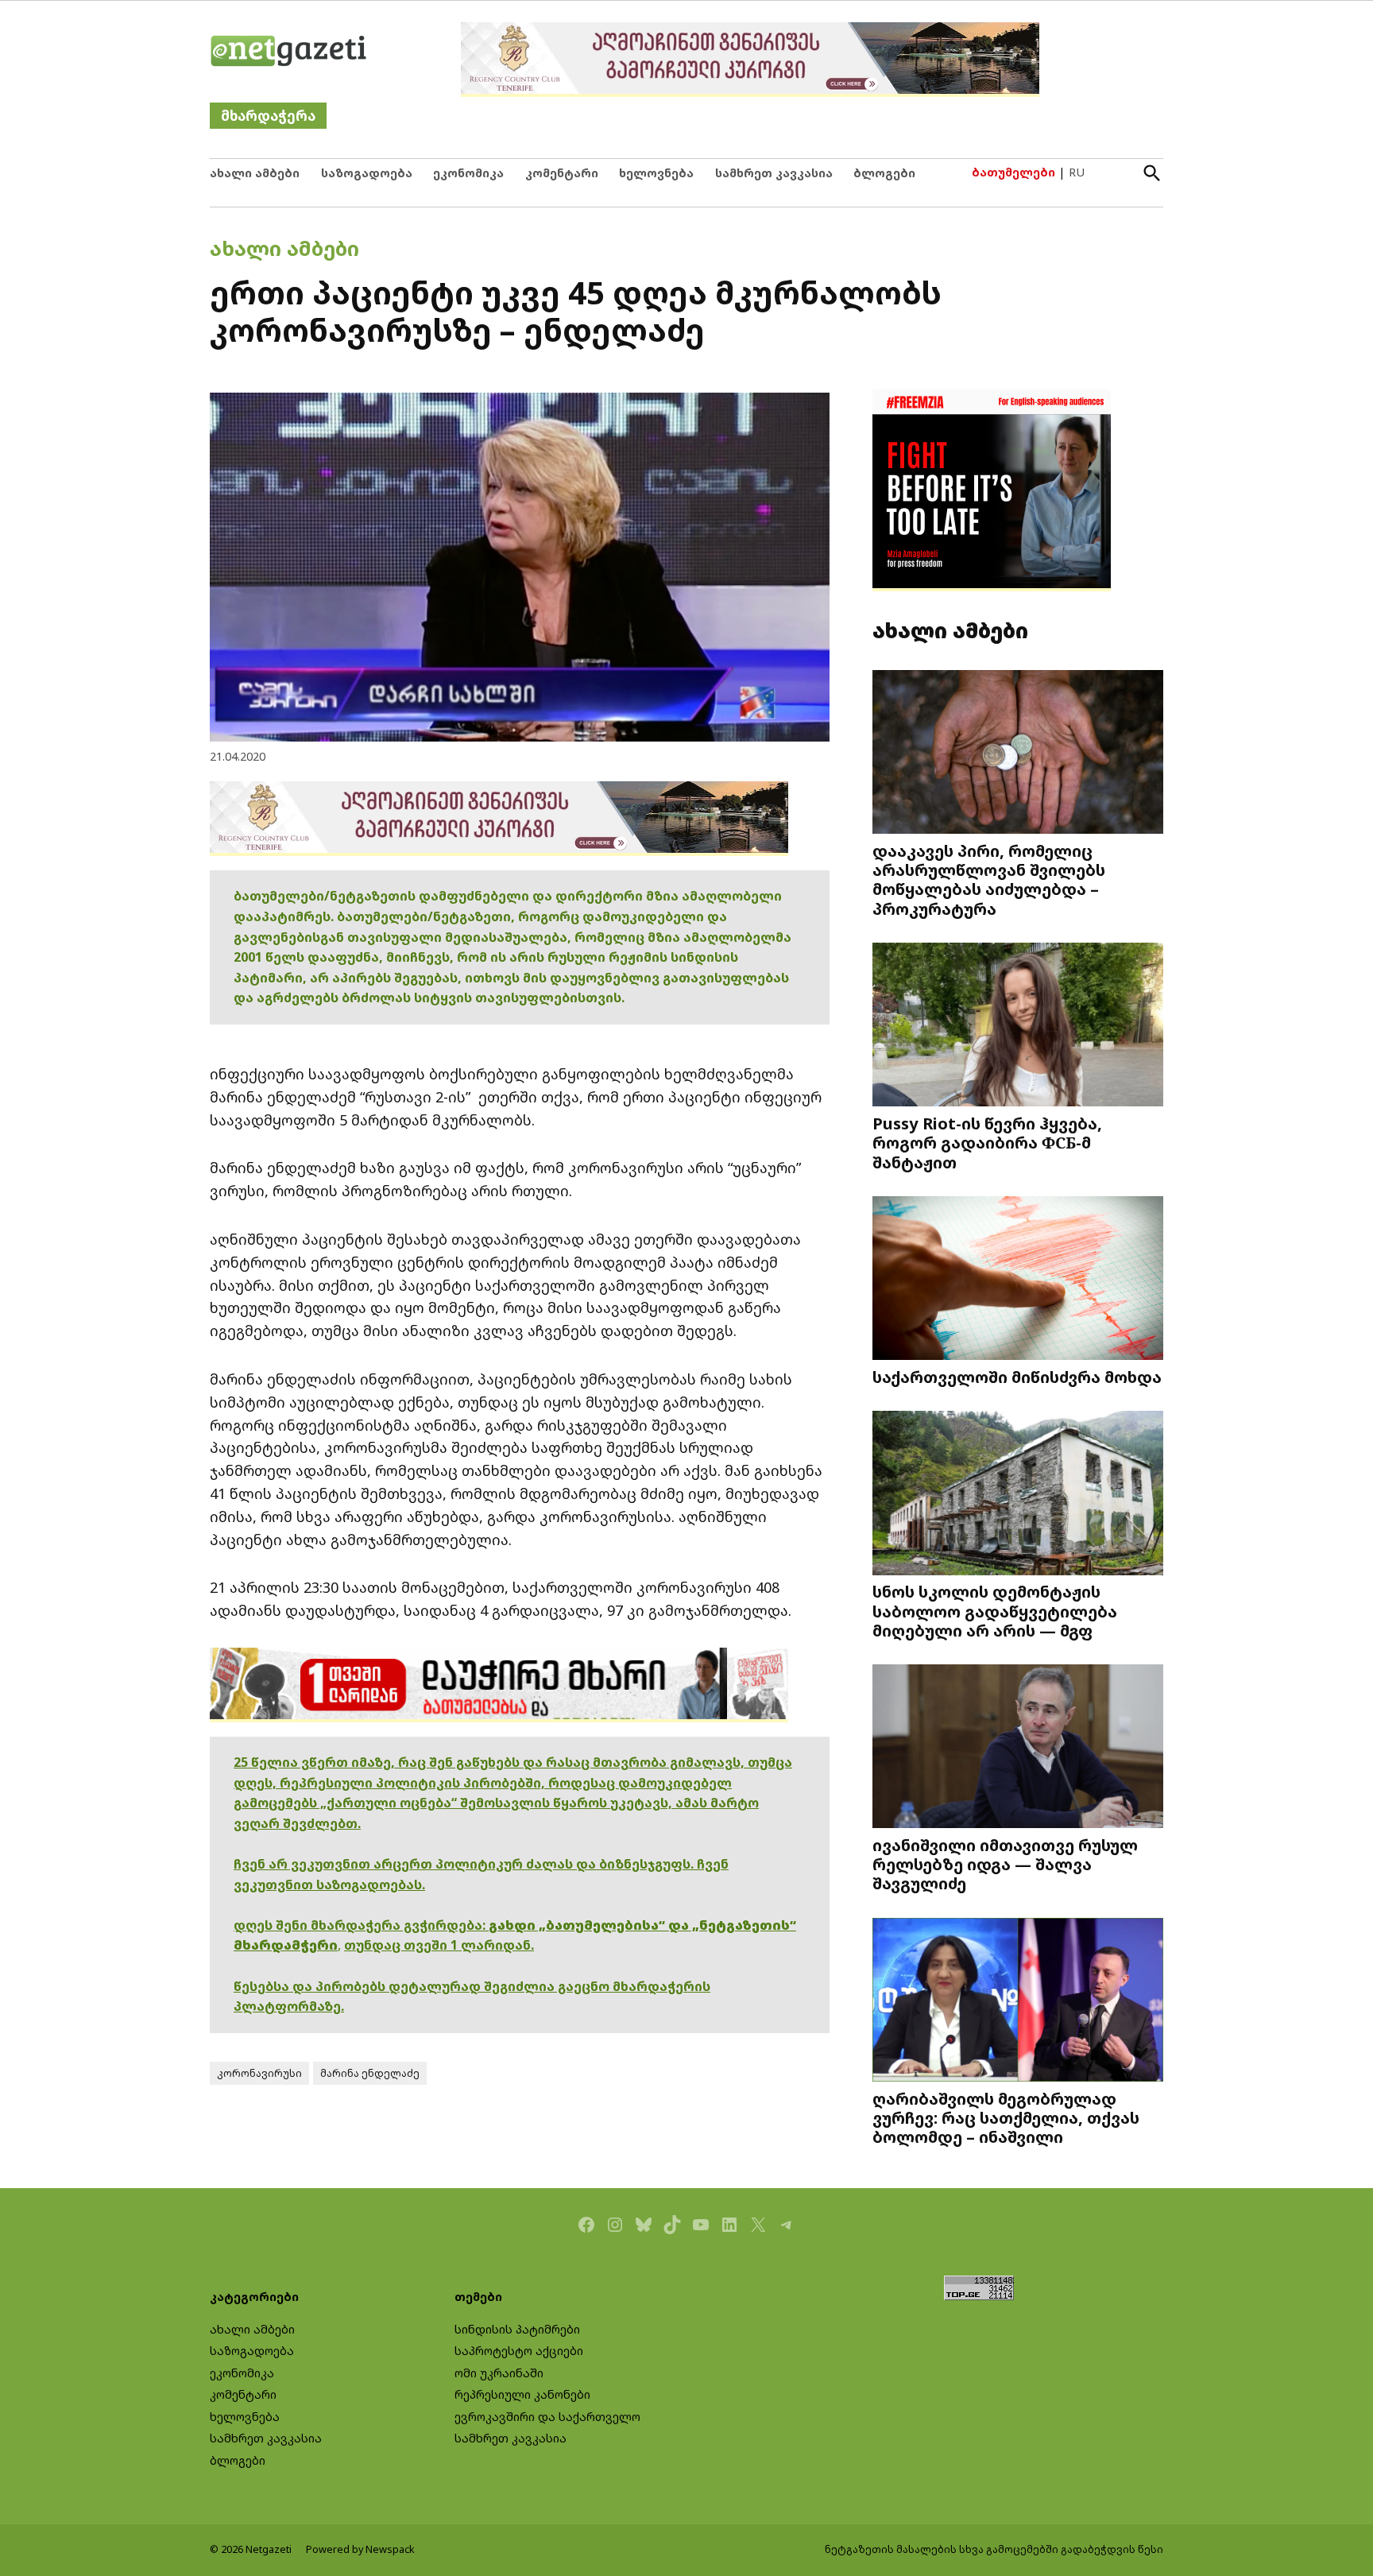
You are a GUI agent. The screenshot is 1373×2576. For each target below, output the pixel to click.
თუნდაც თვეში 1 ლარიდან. (439, 1945)
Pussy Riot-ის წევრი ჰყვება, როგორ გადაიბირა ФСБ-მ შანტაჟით (987, 1142)
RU (1077, 172)
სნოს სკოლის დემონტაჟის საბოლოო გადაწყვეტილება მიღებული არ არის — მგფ (995, 1610)
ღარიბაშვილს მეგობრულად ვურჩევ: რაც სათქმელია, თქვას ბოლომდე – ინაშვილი (1006, 2117)
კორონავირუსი (259, 2073)
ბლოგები (884, 173)
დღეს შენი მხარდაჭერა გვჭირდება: (361, 1925)
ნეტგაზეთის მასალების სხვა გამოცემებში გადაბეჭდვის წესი (994, 2549)
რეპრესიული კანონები (522, 2394)
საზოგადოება (367, 173)
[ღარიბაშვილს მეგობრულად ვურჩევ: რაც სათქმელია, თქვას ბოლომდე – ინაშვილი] (1018, 2002)
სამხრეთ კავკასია (774, 173)
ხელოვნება (656, 173)
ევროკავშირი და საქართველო (547, 2417)
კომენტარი (562, 173)
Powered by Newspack (360, 2549)
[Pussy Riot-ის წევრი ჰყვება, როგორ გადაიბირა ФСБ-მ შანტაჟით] (1018, 1027)
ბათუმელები (1013, 172)
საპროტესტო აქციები (519, 2351)
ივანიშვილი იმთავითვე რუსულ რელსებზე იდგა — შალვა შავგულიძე (1005, 1864)
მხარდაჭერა (268, 116)
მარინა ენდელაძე (370, 2073)
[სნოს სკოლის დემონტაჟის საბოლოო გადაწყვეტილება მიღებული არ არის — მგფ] (1018, 1495)
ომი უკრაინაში (499, 2373)
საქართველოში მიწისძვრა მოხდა (1017, 1377)
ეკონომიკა (468, 173)
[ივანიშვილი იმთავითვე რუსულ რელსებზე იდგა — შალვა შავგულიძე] (1018, 1748)
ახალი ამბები (255, 173)
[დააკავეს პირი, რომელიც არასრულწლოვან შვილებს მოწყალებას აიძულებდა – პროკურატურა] (1018, 754)
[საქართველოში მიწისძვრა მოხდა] (1018, 1280)
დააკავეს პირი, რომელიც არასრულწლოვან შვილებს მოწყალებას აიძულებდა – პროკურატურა (989, 879)
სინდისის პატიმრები (517, 2329)
